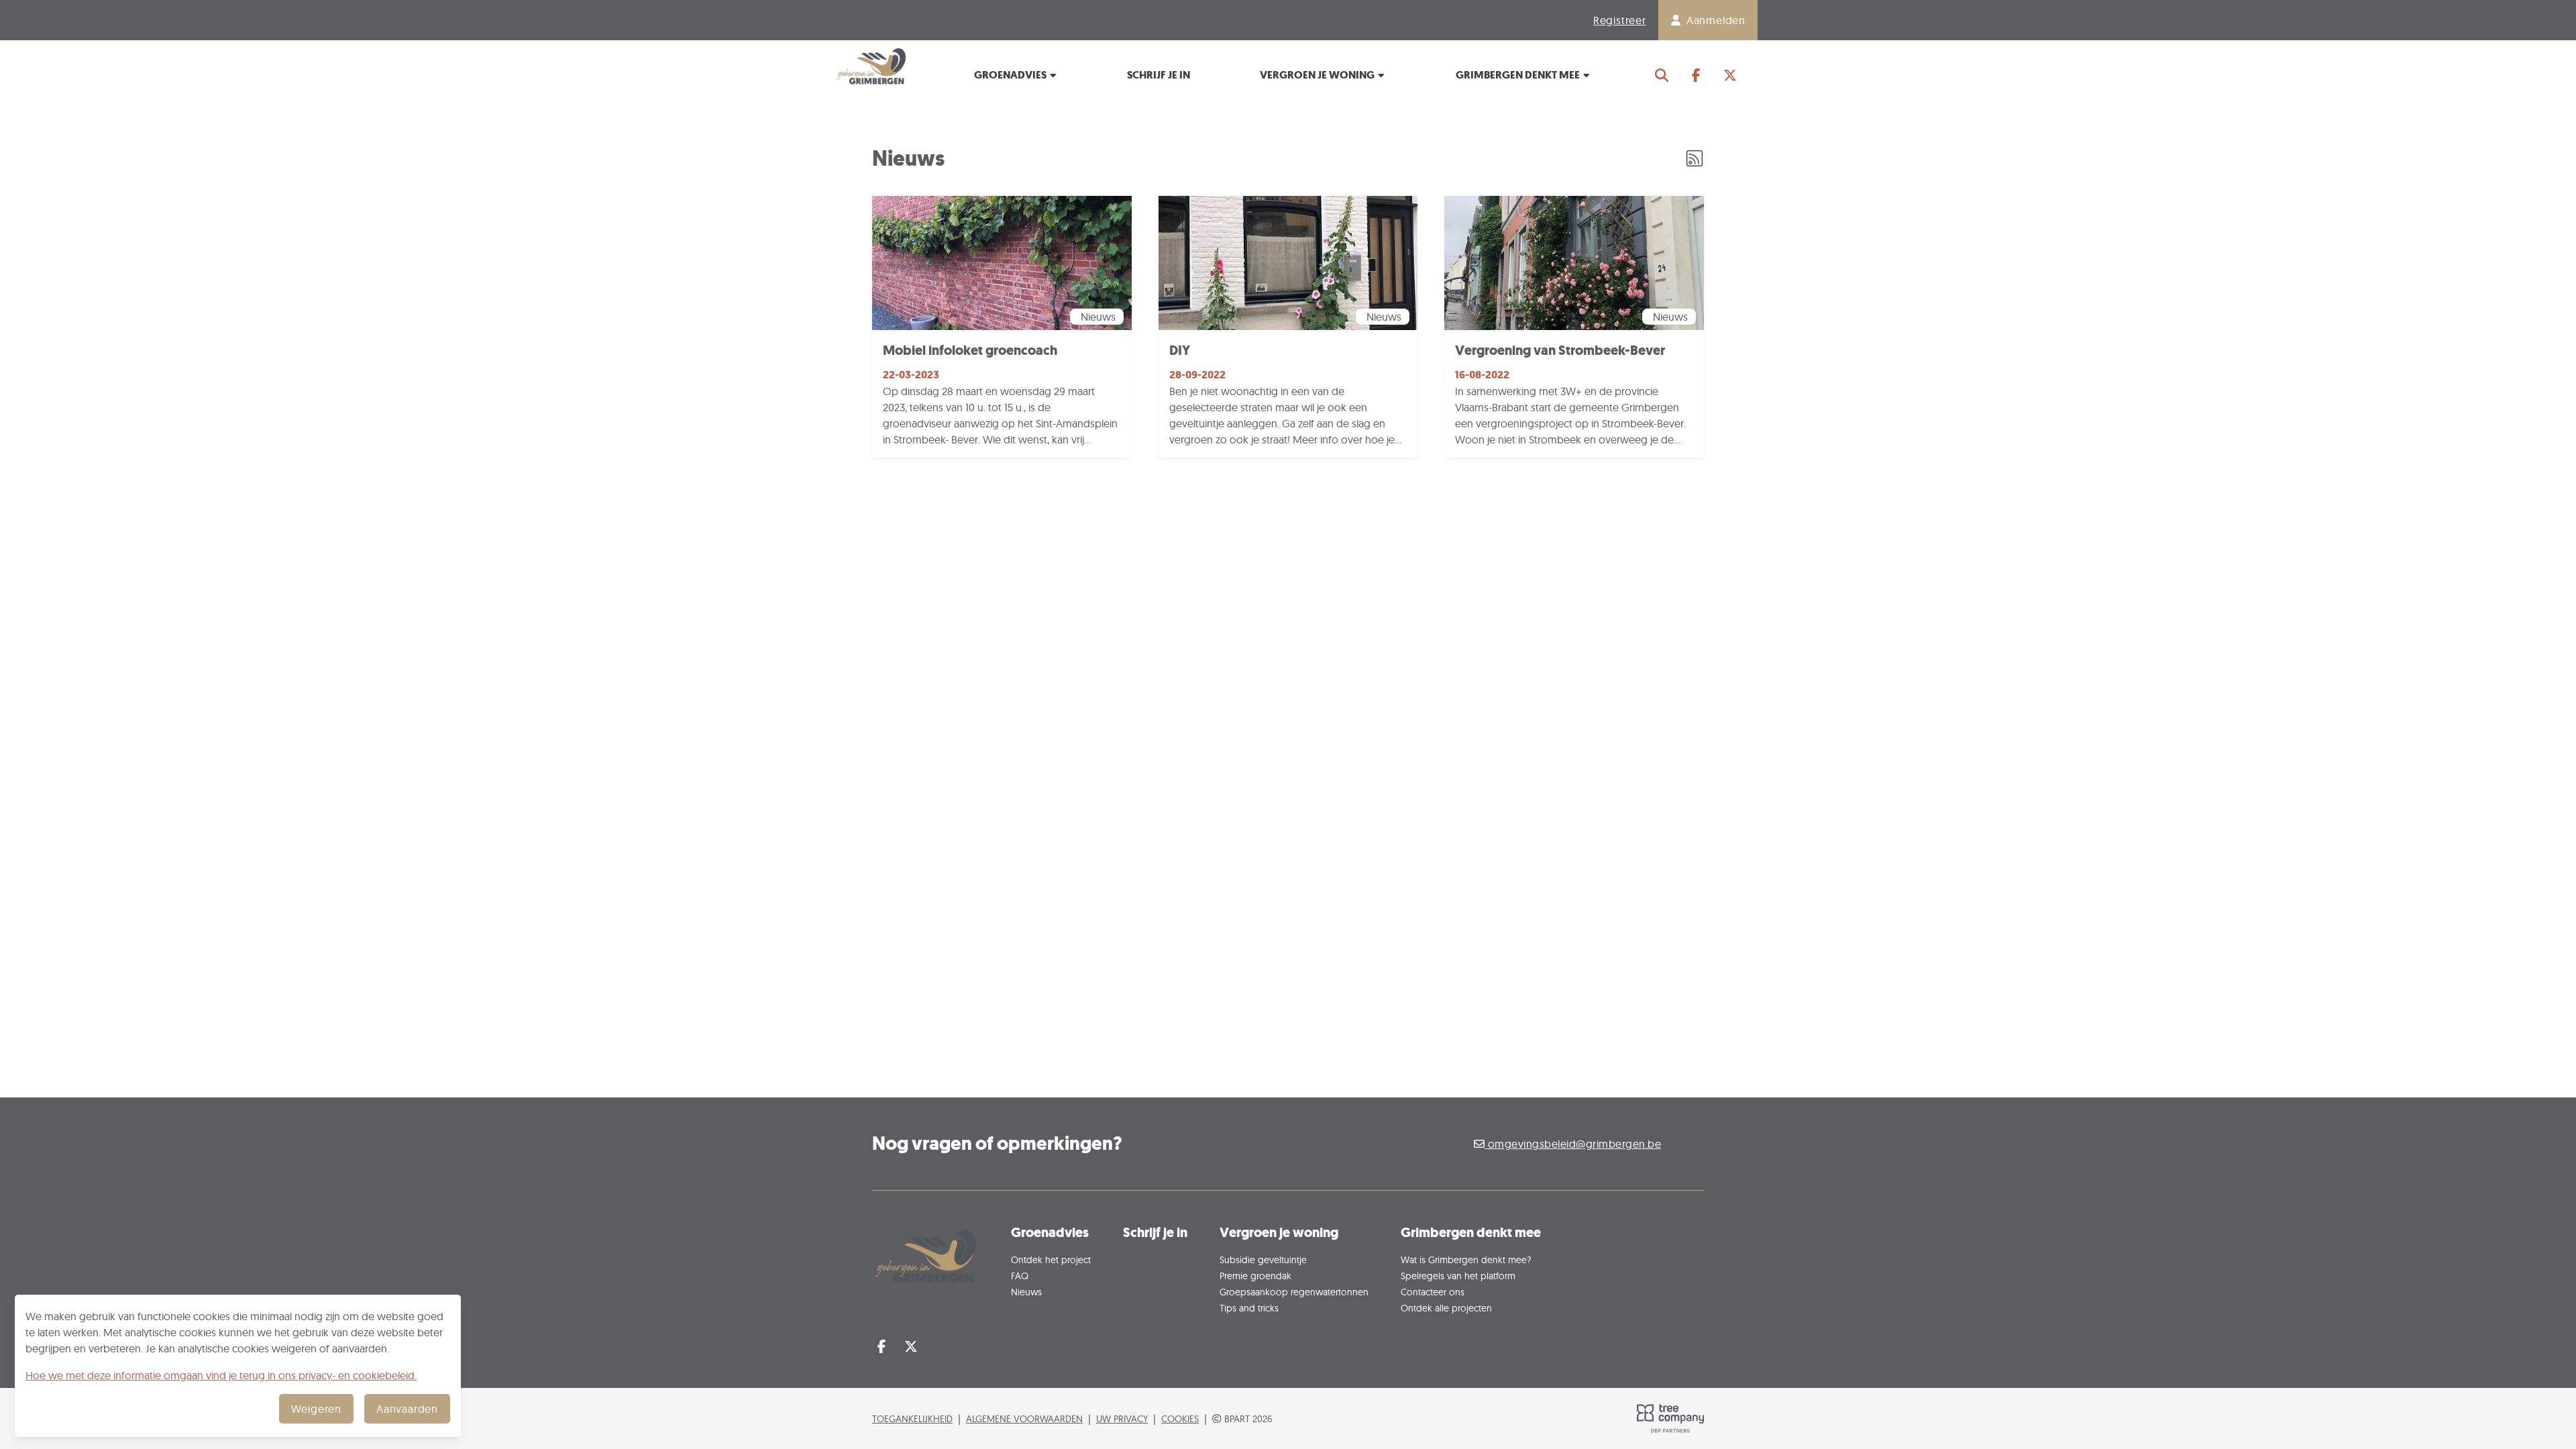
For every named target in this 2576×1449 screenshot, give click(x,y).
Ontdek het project (1051, 1259)
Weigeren (316, 1409)
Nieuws (1026, 1292)
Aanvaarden (407, 1409)
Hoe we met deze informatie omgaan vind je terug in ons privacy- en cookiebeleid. (221, 1375)
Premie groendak (1255, 1276)
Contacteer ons (1433, 1292)
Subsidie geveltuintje (1263, 1259)
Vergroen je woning (1318, 75)
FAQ (1020, 1276)
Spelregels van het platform (1458, 1276)
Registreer (1620, 20)
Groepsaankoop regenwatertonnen (1294, 1292)
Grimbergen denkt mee (1519, 75)
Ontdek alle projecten (1446, 1308)
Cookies (1180, 1418)
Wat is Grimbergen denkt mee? (1466, 1259)
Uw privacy (1122, 1418)
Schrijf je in (1159, 75)
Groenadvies (1011, 75)
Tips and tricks (1249, 1308)
